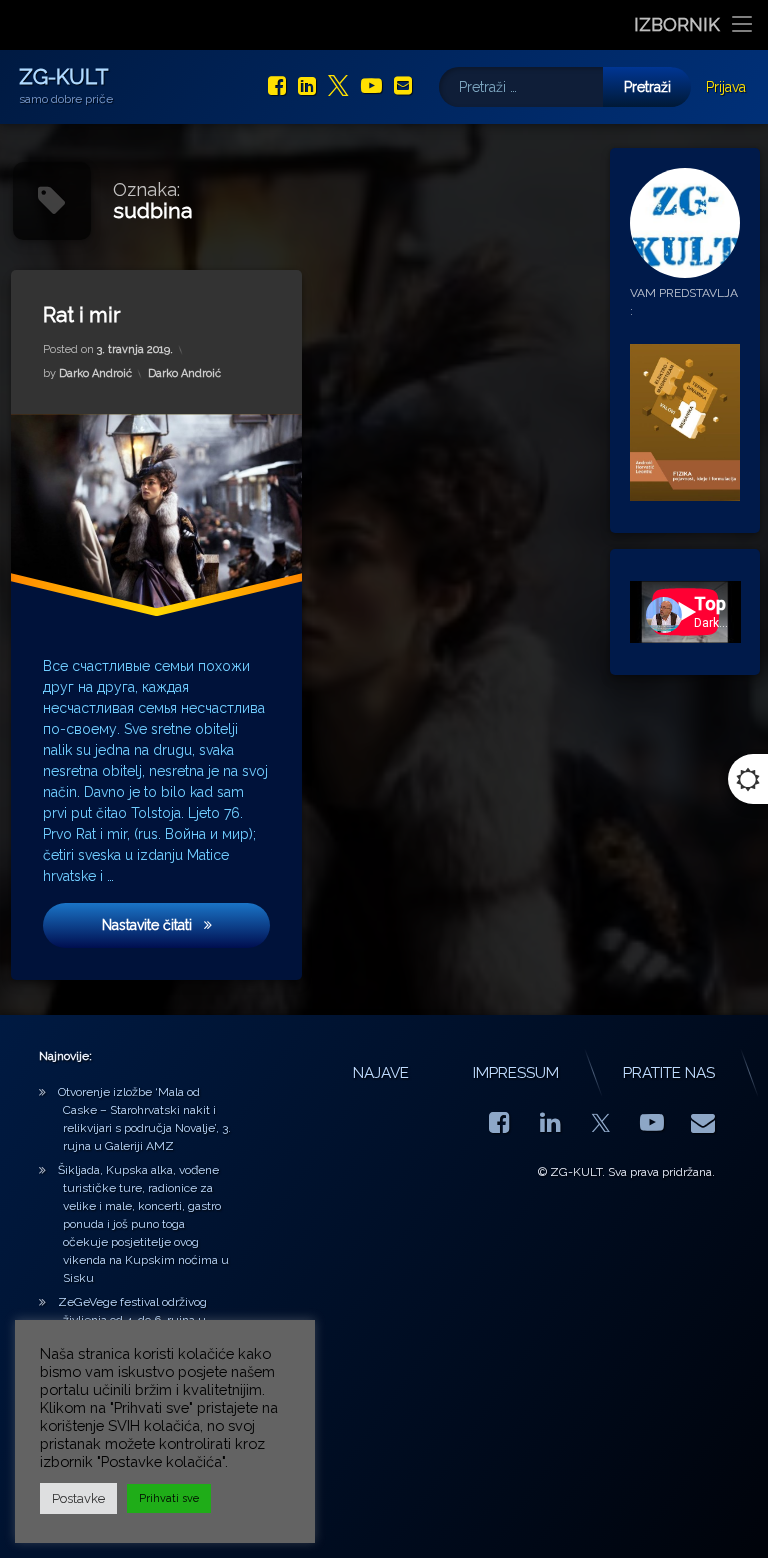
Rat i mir (82, 314)
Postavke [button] (78, 1498)
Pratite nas (669, 1073)
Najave (381, 1073)
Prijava (726, 87)
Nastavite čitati (173, 925)
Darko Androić (95, 373)
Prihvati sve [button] (169, 1498)
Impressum (516, 1073)
